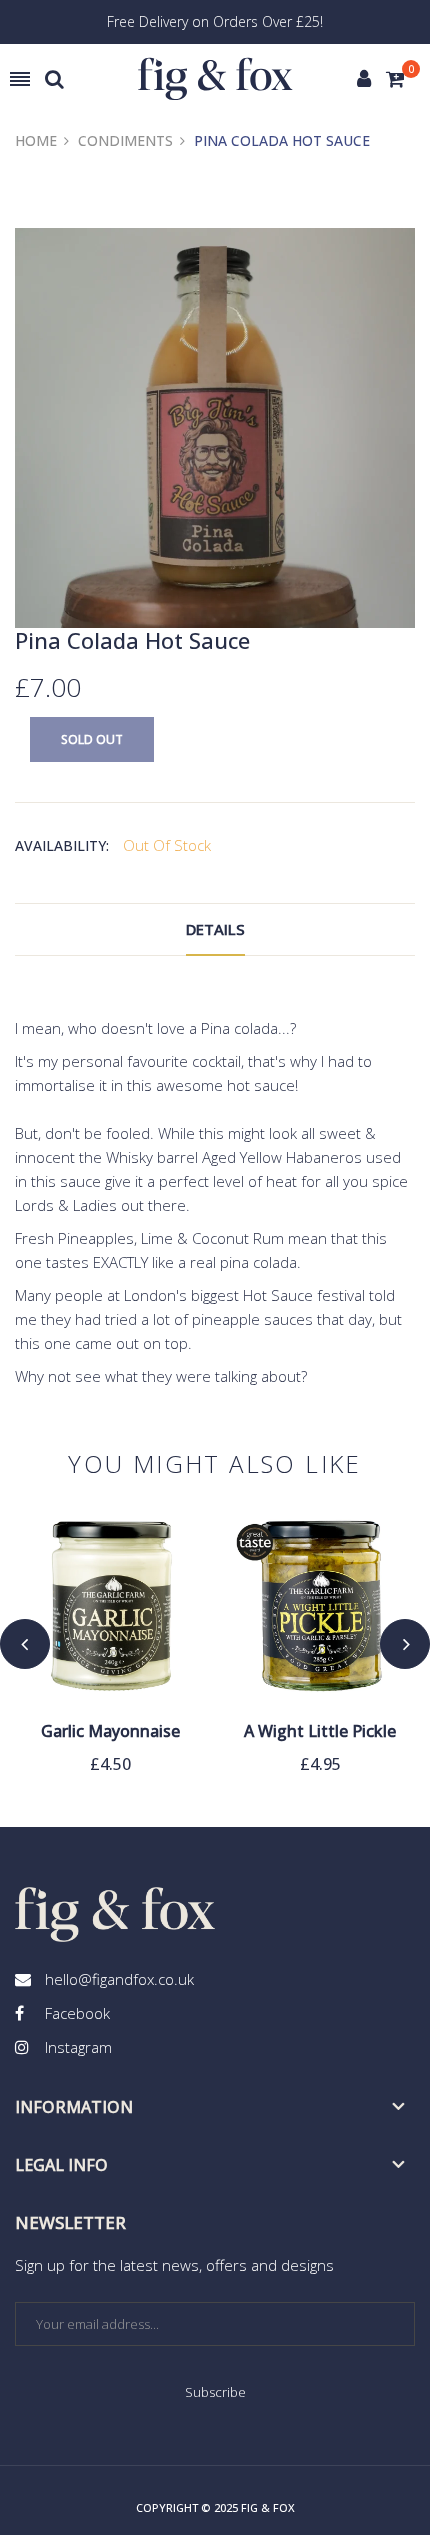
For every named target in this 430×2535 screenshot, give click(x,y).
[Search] (54, 79)
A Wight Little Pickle (320, 1731)
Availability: (62, 845)
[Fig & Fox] (215, 79)
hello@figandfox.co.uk (119, 1979)
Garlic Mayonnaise (110, 1731)
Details (215, 929)
